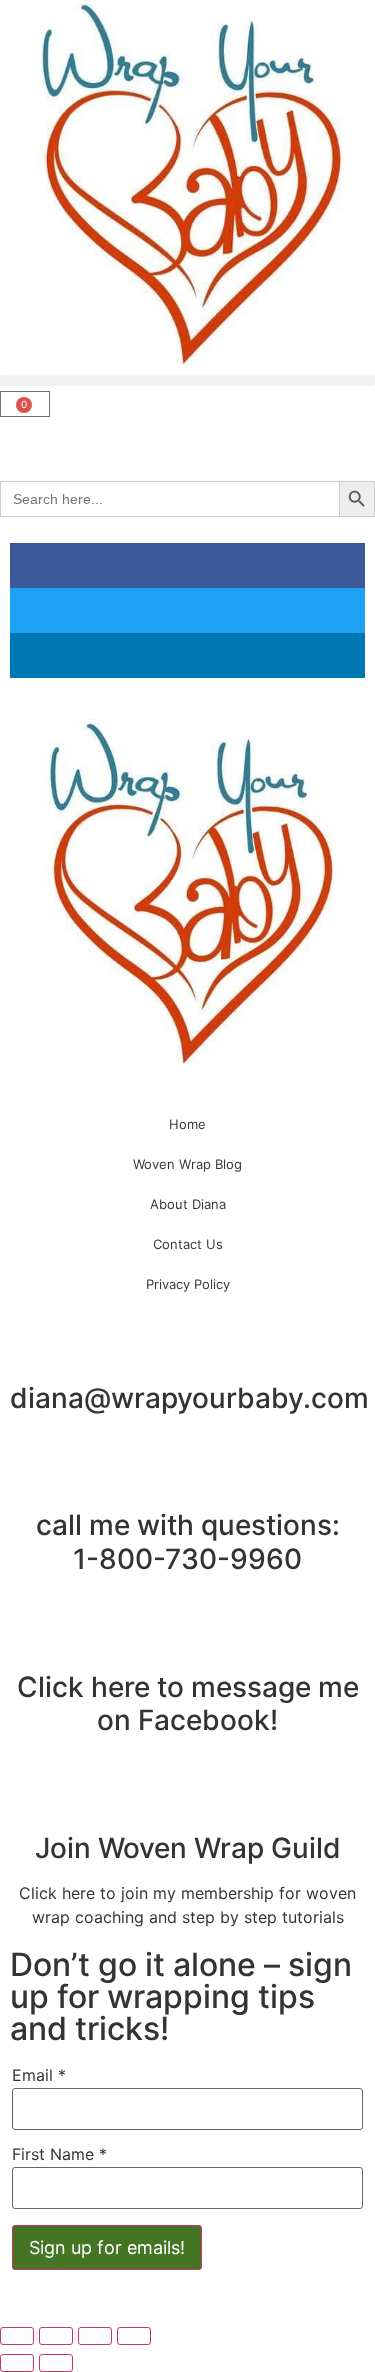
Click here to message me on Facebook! (188, 1704)
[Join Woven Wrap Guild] (188, 1799)
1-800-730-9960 (187, 1559)
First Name (59, 2154)
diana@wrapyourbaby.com (189, 1398)
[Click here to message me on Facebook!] (188, 1638)
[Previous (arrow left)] (17, 2363)
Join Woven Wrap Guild (188, 1848)
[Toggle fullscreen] (56, 2336)
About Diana (188, 1204)
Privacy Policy (188, 1284)
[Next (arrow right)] (56, 2363)
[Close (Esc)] (134, 2336)
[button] (187, 380)
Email (39, 2075)
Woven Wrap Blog (187, 1164)
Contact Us (188, 1244)
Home (187, 1124)
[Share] (95, 2336)
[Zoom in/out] (17, 2336)
